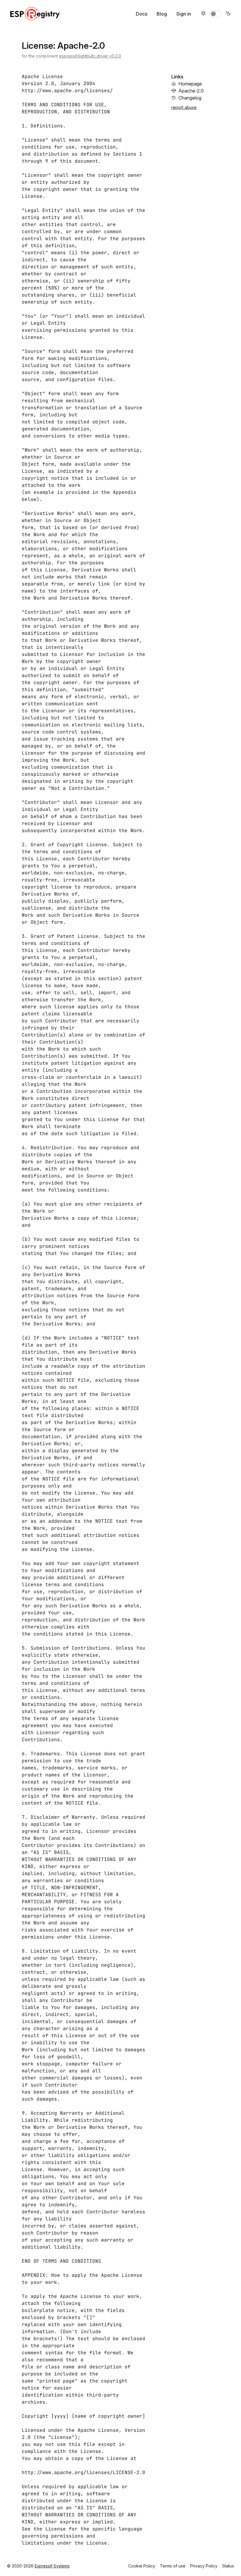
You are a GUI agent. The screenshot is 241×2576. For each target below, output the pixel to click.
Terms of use (173, 2566)
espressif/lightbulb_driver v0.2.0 (90, 56)
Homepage (190, 84)
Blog (162, 14)
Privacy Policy (204, 2566)
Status (228, 2566)
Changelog (190, 98)
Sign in (184, 14)
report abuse (184, 107)
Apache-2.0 (191, 91)
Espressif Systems (52, 2566)
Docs (142, 14)
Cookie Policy (142, 2566)
